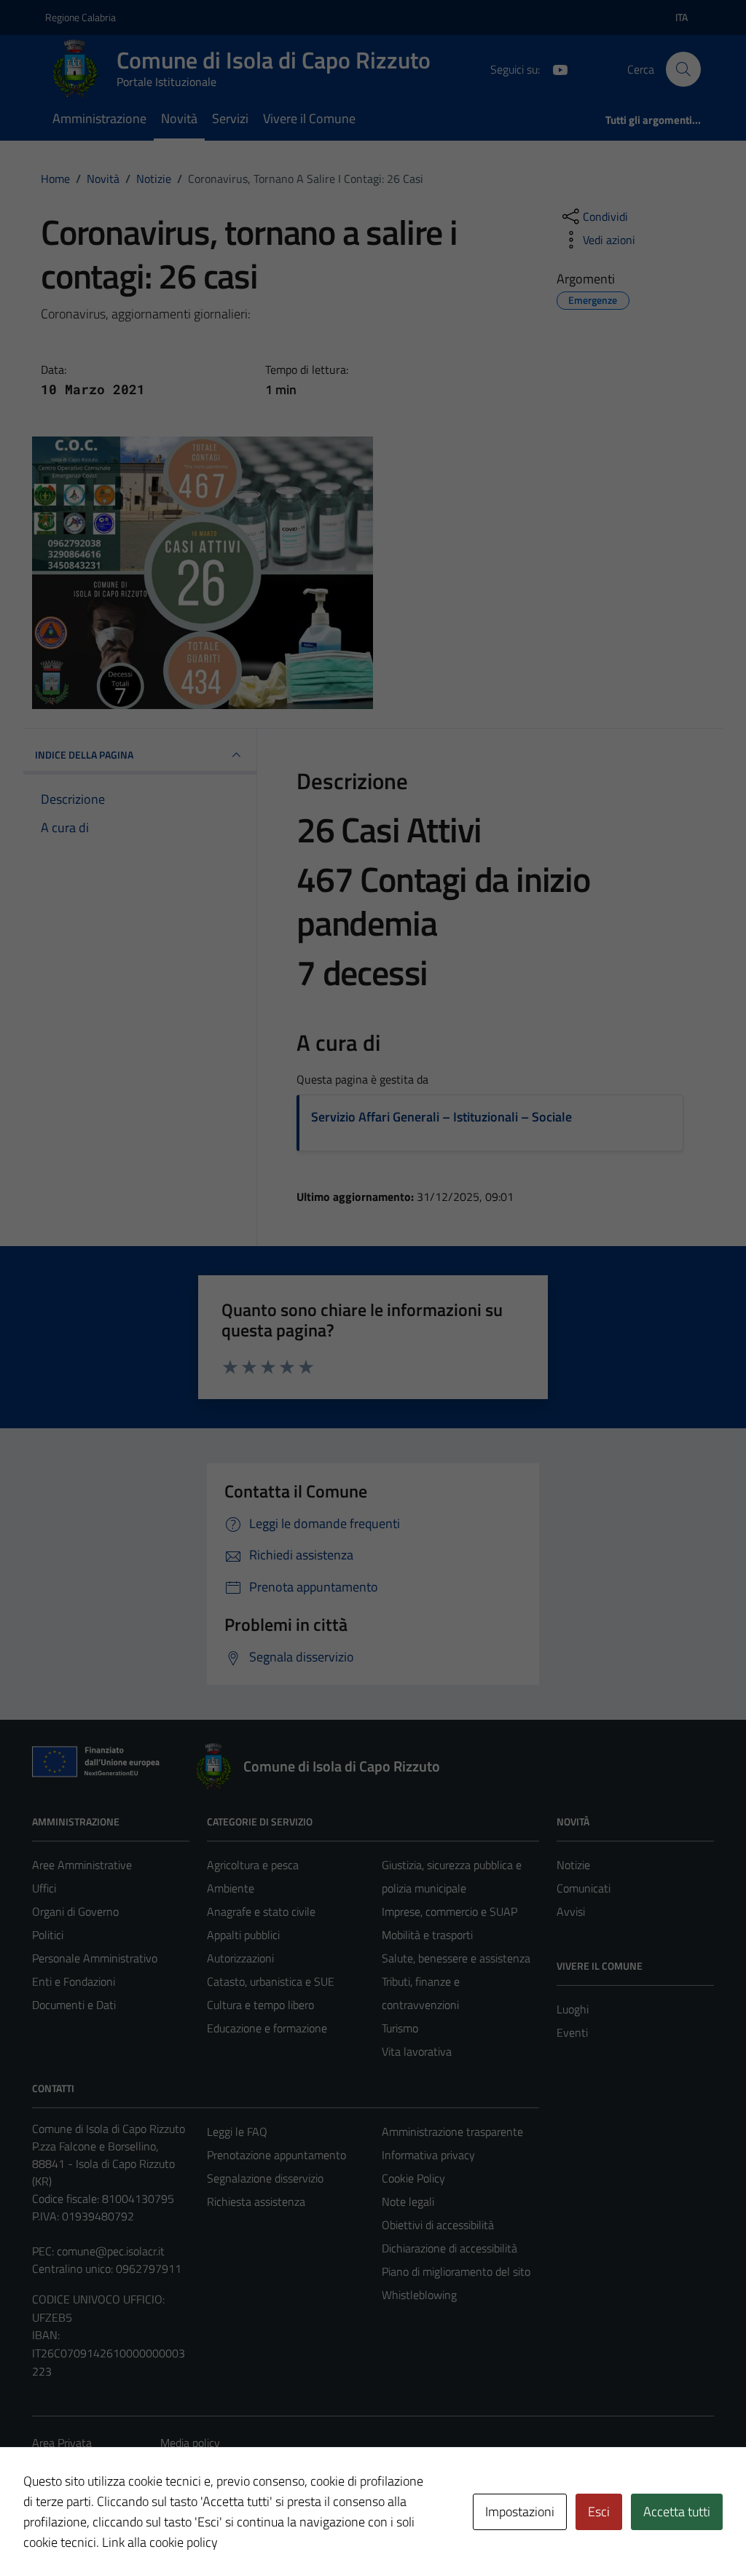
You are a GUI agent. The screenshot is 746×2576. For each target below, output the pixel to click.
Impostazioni (520, 2512)
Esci (599, 2512)
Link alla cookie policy (160, 2542)
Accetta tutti (677, 2512)
